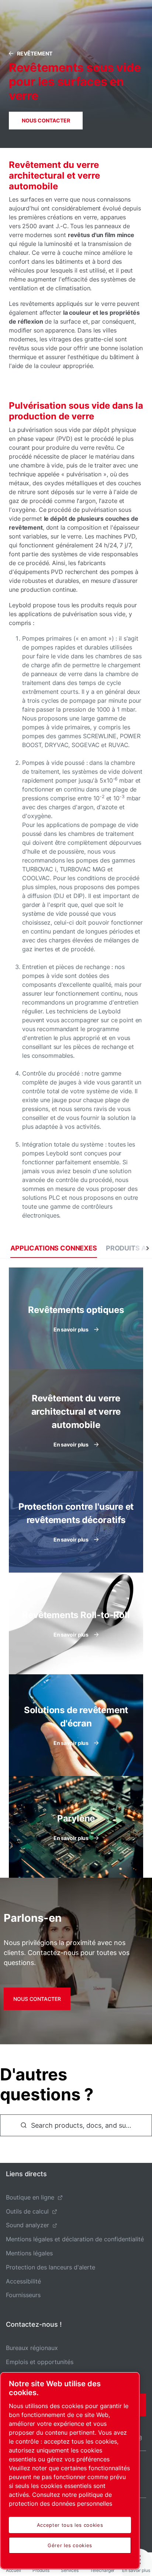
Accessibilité (23, 2281)
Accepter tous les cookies (70, 2525)
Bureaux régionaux (32, 2348)
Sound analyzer (27, 2225)
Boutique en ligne (30, 2197)
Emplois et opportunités (40, 2362)
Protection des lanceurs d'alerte (51, 2267)
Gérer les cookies (70, 2545)
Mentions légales (29, 2253)
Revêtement (35, 53)
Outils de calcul (27, 2211)
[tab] (54, 1248)
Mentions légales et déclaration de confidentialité (75, 2239)
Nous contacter (46, 120)
